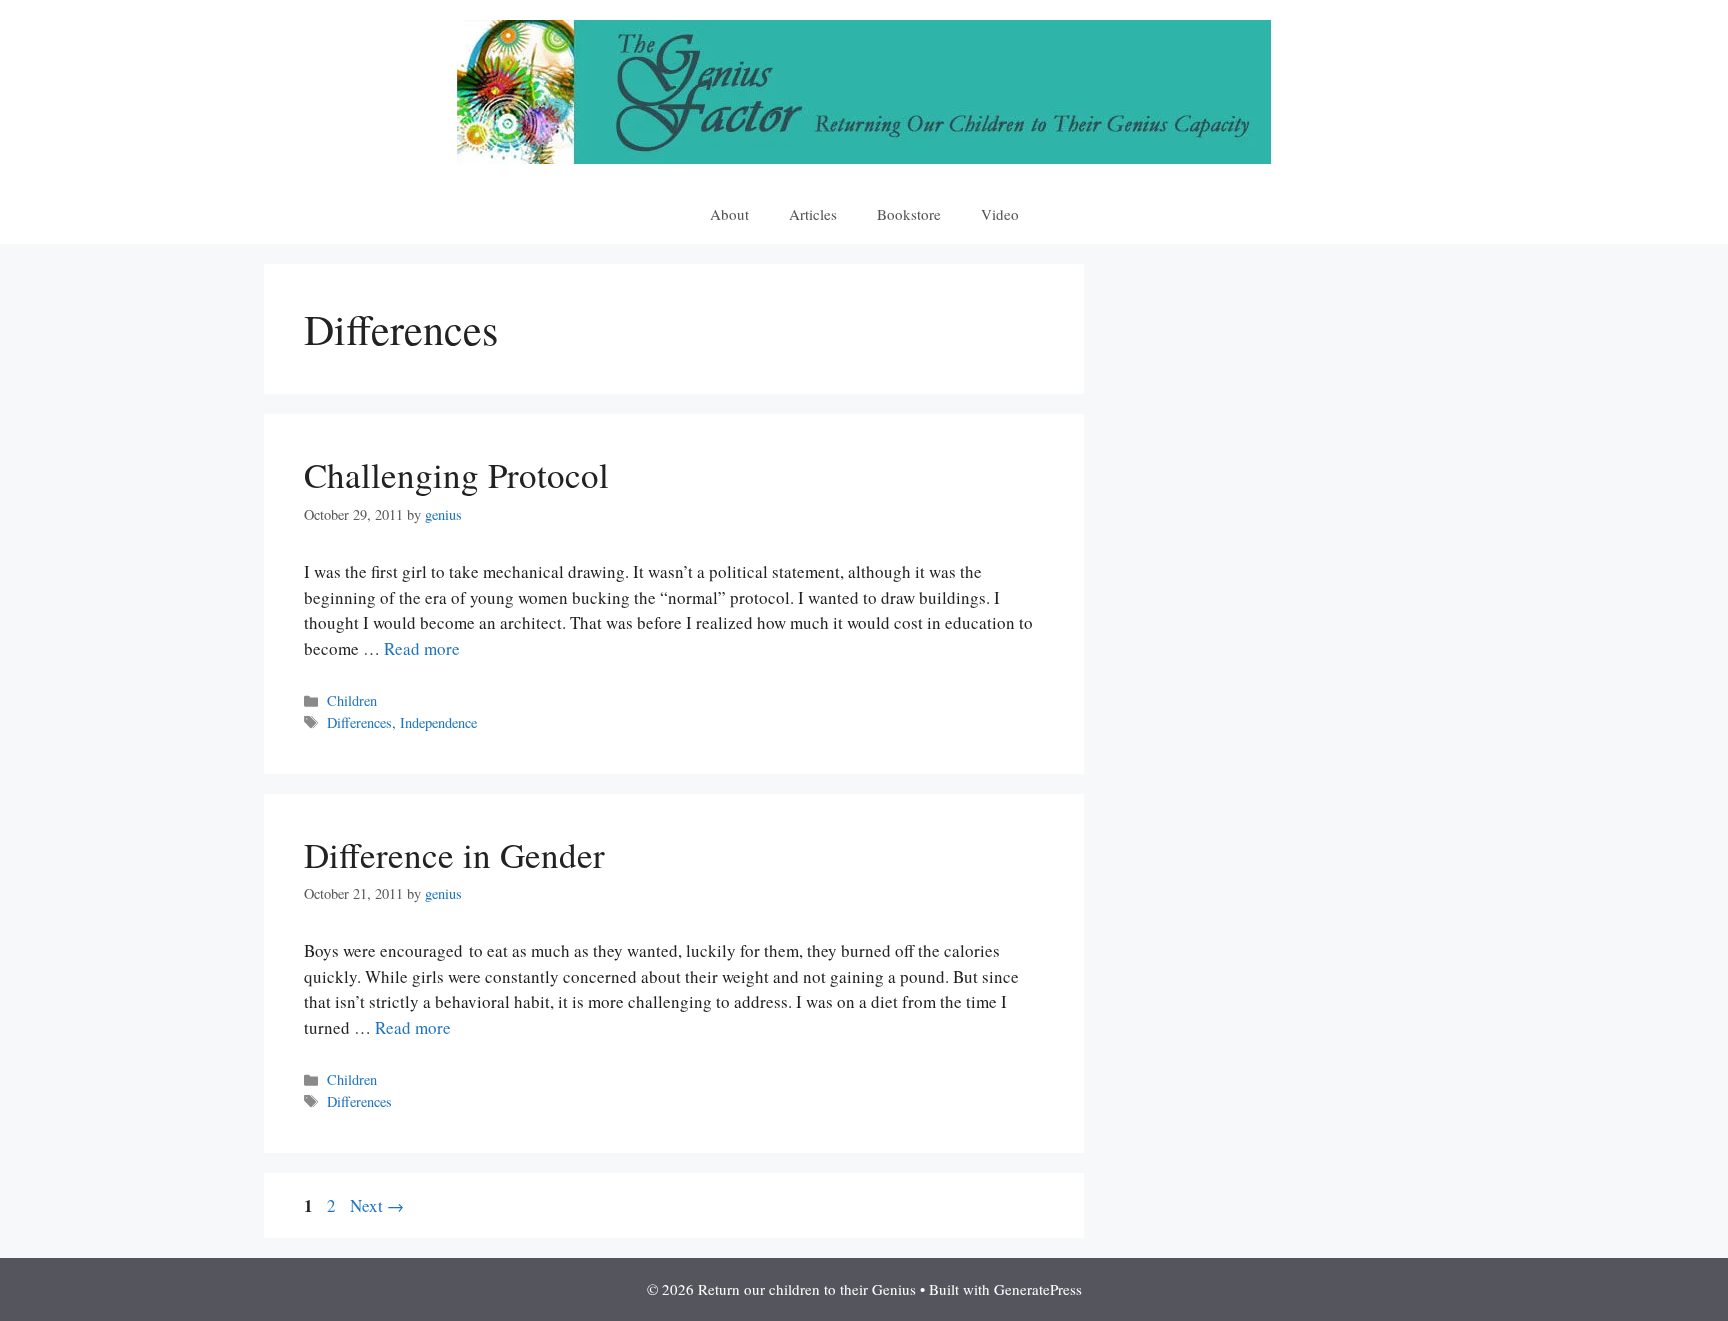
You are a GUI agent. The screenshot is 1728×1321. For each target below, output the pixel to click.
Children (352, 700)
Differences (359, 722)
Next (377, 1205)
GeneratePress (1038, 1289)
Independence (438, 722)
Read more (422, 648)
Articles (813, 214)
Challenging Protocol (456, 474)
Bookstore (909, 214)
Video (1000, 214)
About (729, 214)
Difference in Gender (454, 854)
